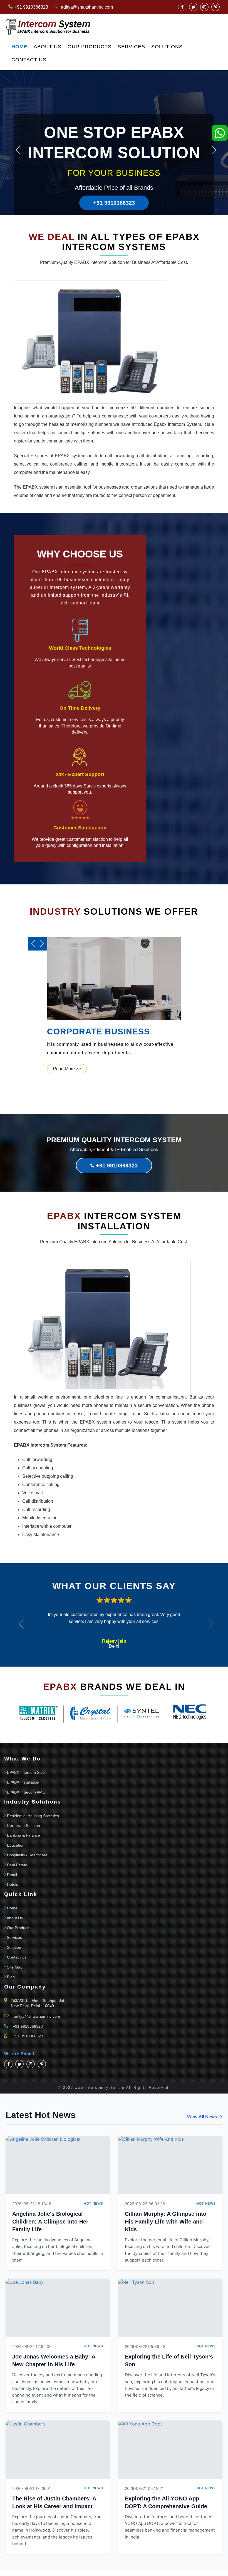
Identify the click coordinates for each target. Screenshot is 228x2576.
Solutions (167, 47)
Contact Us (17, 1957)
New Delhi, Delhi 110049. (33, 2006)
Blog (11, 1977)
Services (131, 47)
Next (214, 150)
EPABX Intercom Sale (26, 1772)
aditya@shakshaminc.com (87, 7)
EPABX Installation (23, 1782)
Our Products (90, 47)
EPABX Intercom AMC (26, 1792)
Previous (18, 150)
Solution (14, 1947)
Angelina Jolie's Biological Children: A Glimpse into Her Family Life (50, 2222)
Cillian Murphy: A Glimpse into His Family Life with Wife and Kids (166, 2222)
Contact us (29, 60)
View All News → (205, 2117)
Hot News (93, 2203)
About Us (48, 47)
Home (19, 47)
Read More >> (67, 1069)
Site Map (15, 1967)
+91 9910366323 (114, 203)
